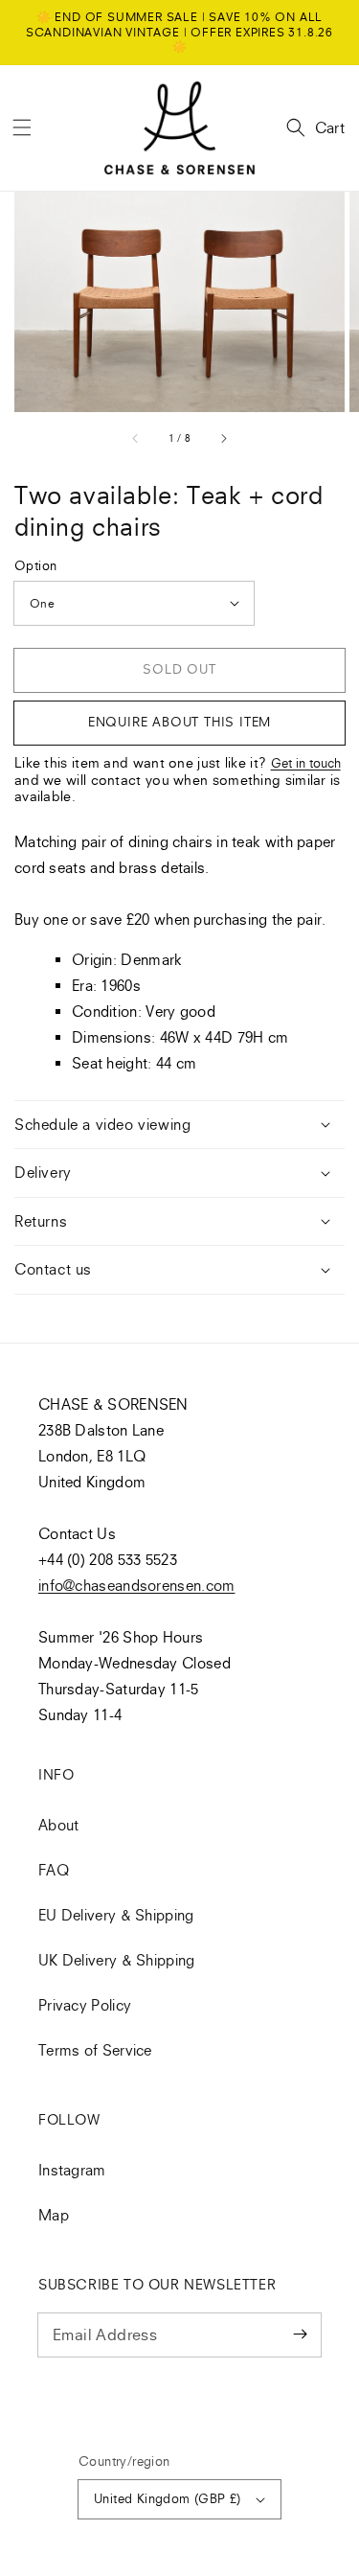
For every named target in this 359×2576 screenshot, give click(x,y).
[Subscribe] (300, 2334)
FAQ (54, 1870)
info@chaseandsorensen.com (137, 1585)
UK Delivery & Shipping (117, 1960)
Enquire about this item (179, 722)
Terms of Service (95, 2050)
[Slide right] (223, 438)
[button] (22, 127)
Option (35, 565)
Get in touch (306, 763)
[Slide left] (136, 438)
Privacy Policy (85, 2005)
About (59, 1825)
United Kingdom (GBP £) (168, 2498)
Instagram (72, 2170)
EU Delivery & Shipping (116, 1915)
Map (54, 2215)
